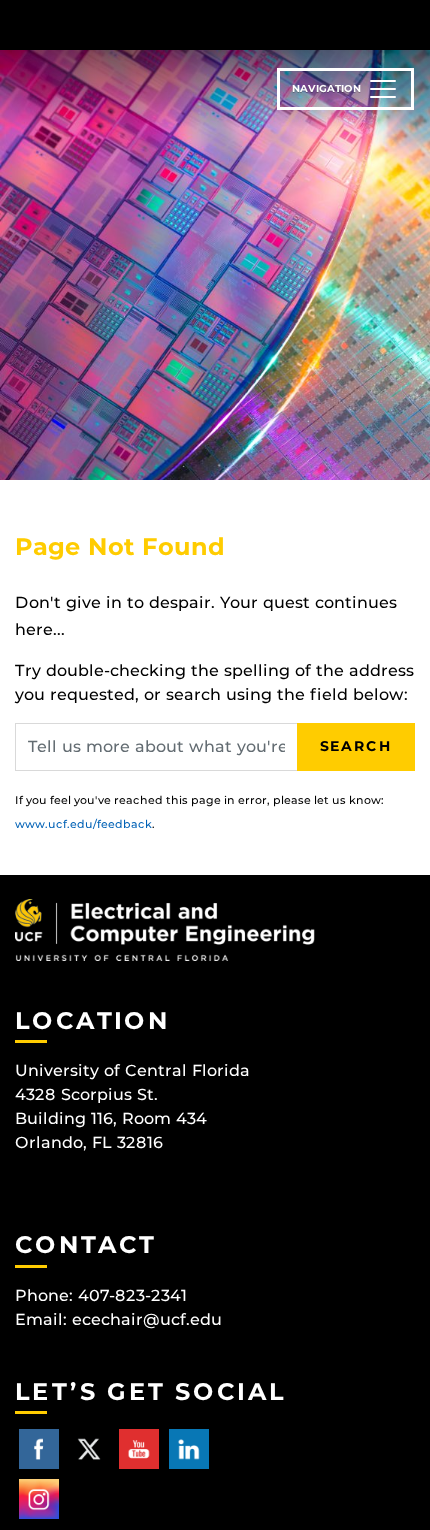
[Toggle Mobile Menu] (410, 23)
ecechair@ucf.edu (147, 1319)
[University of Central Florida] (152, 24)
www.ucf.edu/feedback (83, 824)
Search (356, 746)
